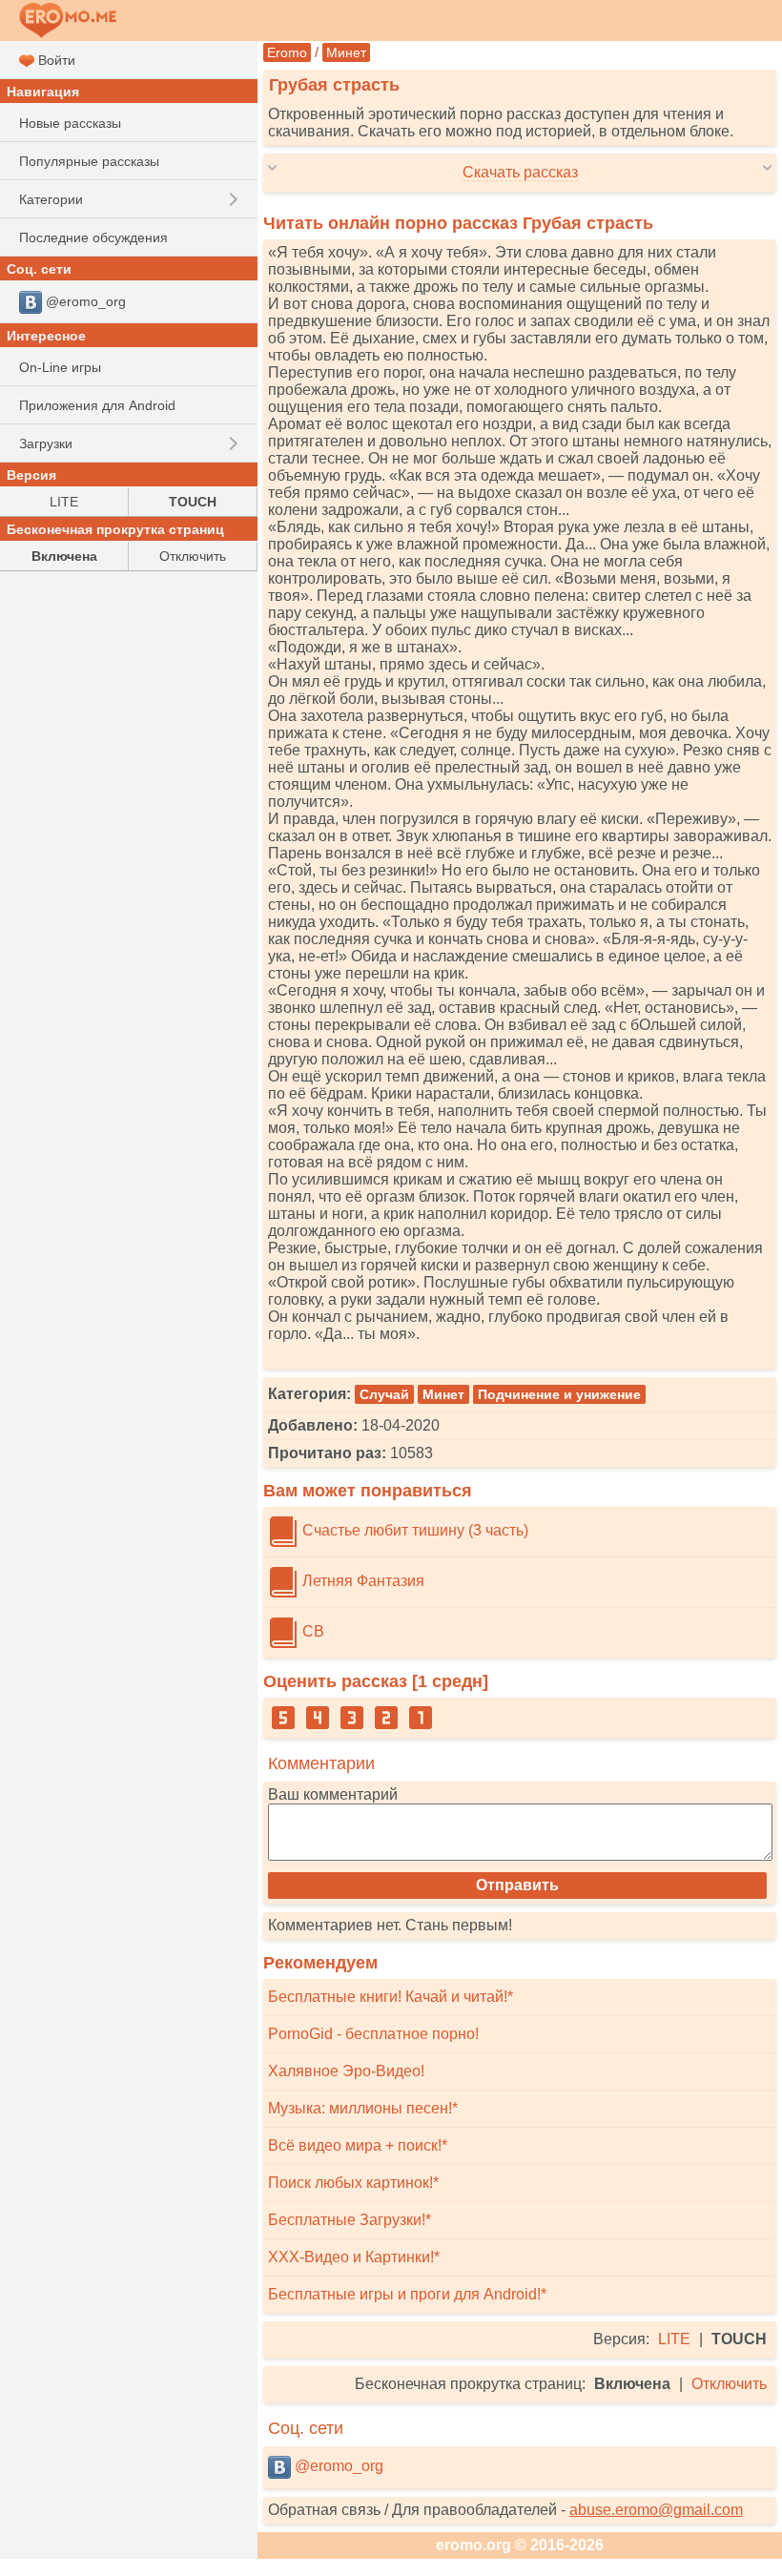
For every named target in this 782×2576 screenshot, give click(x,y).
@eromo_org (337, 2466)
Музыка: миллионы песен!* (363, 2108)
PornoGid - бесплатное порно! (373, 2034)
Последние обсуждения (93, 237)
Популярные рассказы (89, 161)
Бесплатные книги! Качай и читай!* (391, 1997)
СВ (311, 1631)
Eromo (287, 52)
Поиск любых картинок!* (353, 2183)
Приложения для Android (97, 405)
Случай (384, 1394)
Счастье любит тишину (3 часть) (413, 1530)
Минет (346, 52)
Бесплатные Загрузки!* (350, 2220)
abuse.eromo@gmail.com (656, 2510)
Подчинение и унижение (559, 1394)
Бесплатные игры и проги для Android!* (407, 2294)
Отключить (729, 2384)
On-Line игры (60, 367)
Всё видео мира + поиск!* (358, 2145)
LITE (674, 2339)
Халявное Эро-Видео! (346, 2071)
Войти (55, 60)
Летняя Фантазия (361, 1581)
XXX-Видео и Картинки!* (354, 2257)
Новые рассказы (70, 123)
